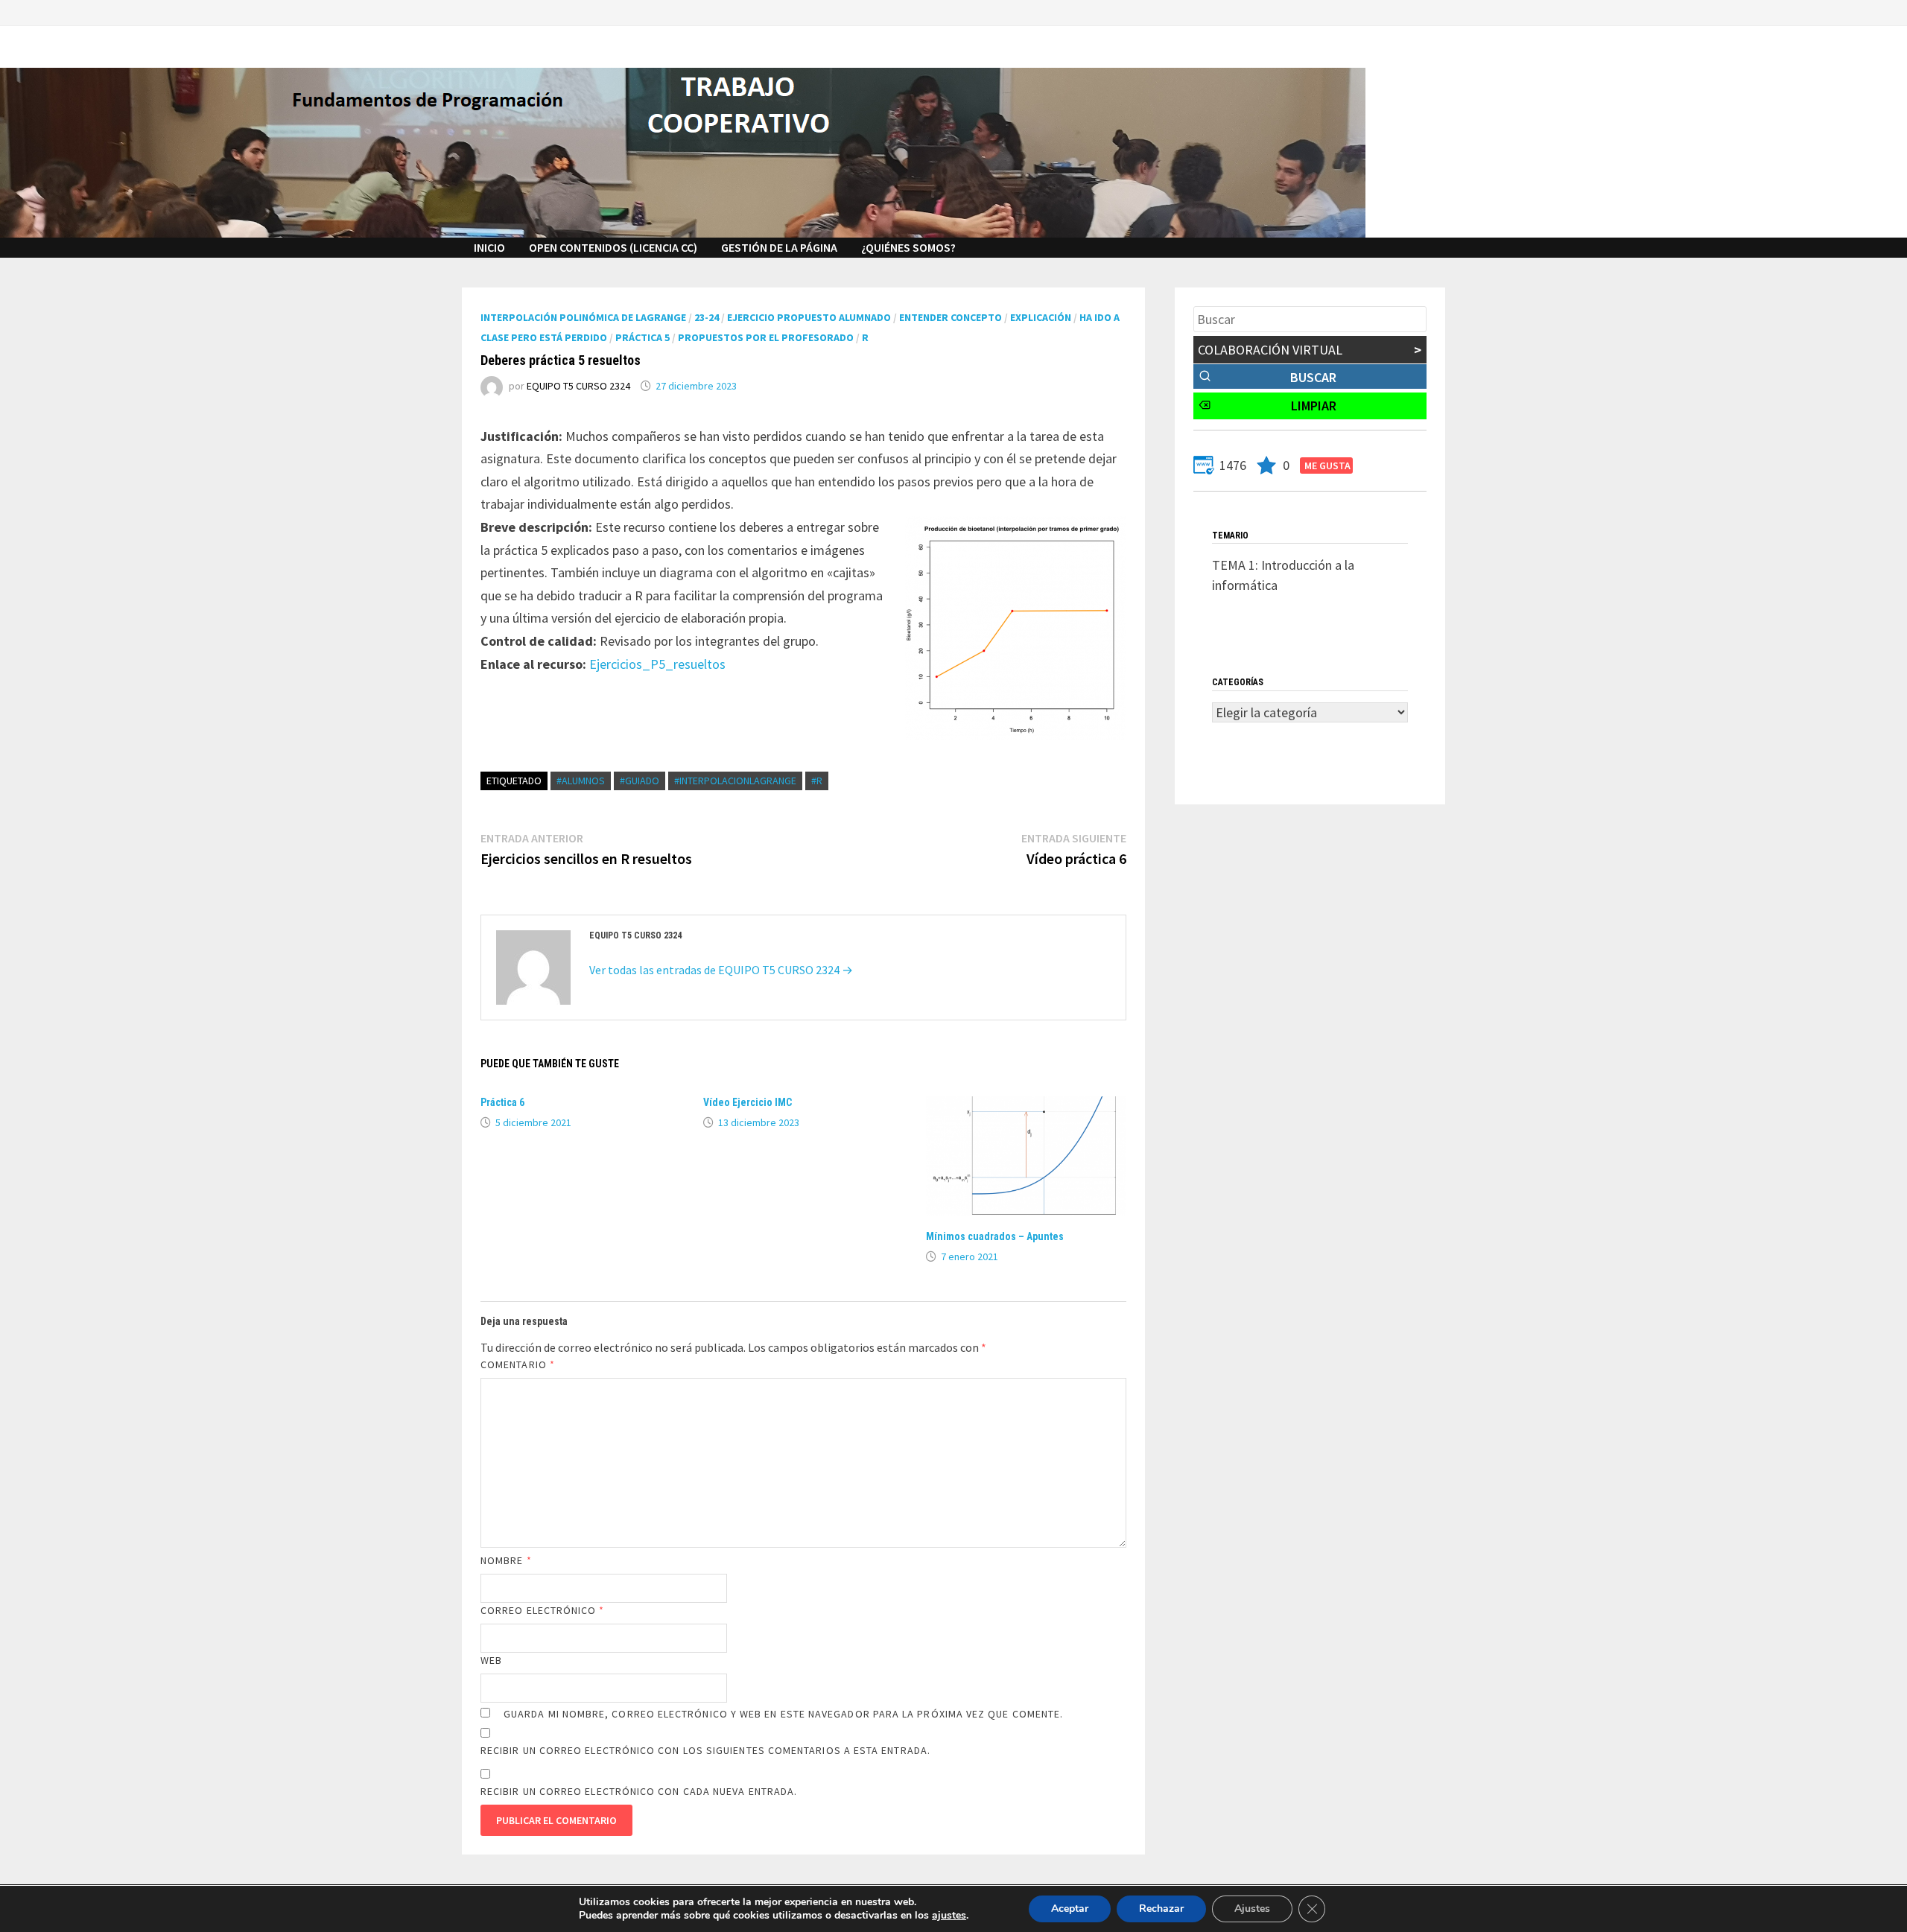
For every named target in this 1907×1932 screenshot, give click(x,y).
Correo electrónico (543, 1610)
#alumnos (581, 781)
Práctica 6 (502, 1102)
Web (491, 1660)
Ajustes (1252, 1909)
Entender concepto (951, 317)
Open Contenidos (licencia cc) (613, 247)
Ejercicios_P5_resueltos (657, 664)
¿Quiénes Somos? (908, 247)
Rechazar (1161, 1909)
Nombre (506, 1560)
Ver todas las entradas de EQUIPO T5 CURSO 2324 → (721, 970)
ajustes (949, 1916)
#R (817, 781)
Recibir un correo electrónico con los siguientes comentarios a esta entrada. (705, 1750)
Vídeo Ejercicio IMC (748, 1102)
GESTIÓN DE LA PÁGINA (779, 247)
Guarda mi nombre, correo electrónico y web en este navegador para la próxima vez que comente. (783, 1714)
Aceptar (1070, 1909)
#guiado (640, 781)
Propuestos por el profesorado (766, 337)
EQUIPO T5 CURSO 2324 (578, 386)
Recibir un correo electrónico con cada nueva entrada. (639, 1791)
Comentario (518, 1364)
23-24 (707, 317)
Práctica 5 (642, 337)
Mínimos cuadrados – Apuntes (995, 1236)
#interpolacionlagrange (735, 781)
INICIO (489, 247)
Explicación (1041, 317)
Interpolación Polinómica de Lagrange (583, 317)
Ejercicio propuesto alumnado (809, 317)
